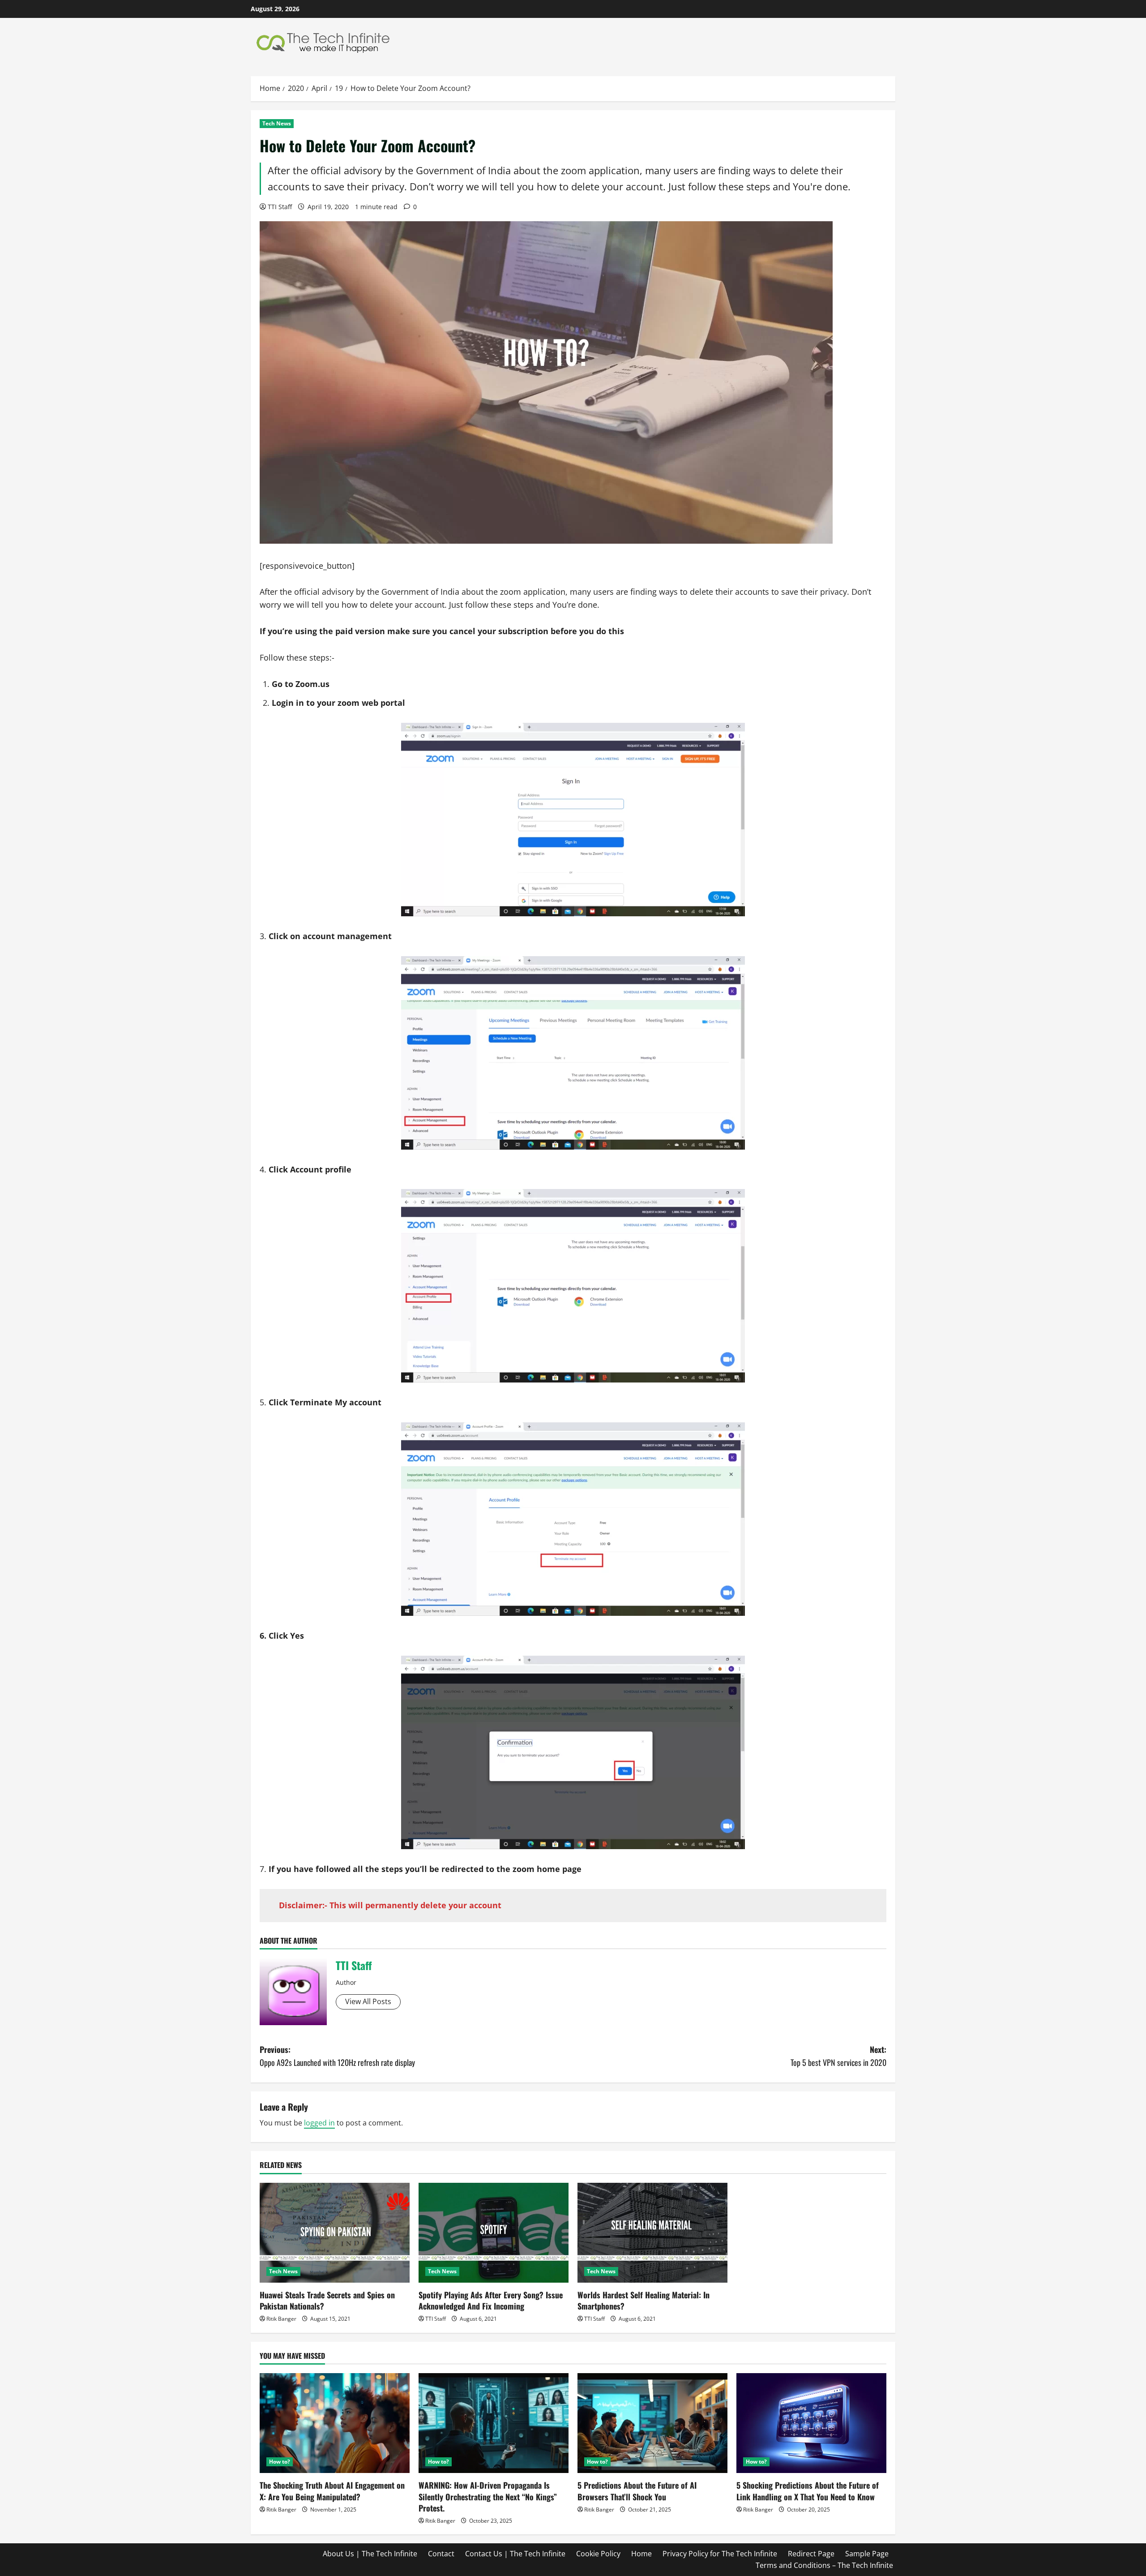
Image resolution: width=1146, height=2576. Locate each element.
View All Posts (368, 2001)
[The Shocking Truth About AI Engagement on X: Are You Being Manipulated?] (335, 2423)
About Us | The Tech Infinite (370, 2554)
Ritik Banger (281, 2319)
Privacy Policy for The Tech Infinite (720, 2554)
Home (641, 2554)
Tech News (277, 123)
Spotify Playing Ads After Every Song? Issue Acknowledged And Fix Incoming (491, 2300)
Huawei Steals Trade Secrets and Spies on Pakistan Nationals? (327, 2300)
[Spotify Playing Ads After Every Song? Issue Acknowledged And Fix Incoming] (494, 2233)
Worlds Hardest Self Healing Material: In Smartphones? (644, 2300)
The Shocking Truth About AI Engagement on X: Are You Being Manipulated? (332, 2491)
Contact (441, 2554)
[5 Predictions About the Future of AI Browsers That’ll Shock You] (652, 2423)
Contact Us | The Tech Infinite (515, 2554)
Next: (838, 2056)
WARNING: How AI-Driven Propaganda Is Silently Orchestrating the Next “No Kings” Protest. (488, 2496)
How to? (280, 2462)
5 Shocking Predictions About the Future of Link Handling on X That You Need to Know (808, 2491)
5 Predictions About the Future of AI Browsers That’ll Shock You (637, 2491)
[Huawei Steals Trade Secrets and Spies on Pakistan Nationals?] (335, 2233)
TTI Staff (280, 207)
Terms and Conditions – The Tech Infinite (824, 2565)
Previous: (337, 2056)
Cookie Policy (598, 2554)
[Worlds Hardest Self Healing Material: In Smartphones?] (652, 2233)
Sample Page (867, 2554)
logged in (319, 2123)
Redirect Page (811, 2554)
